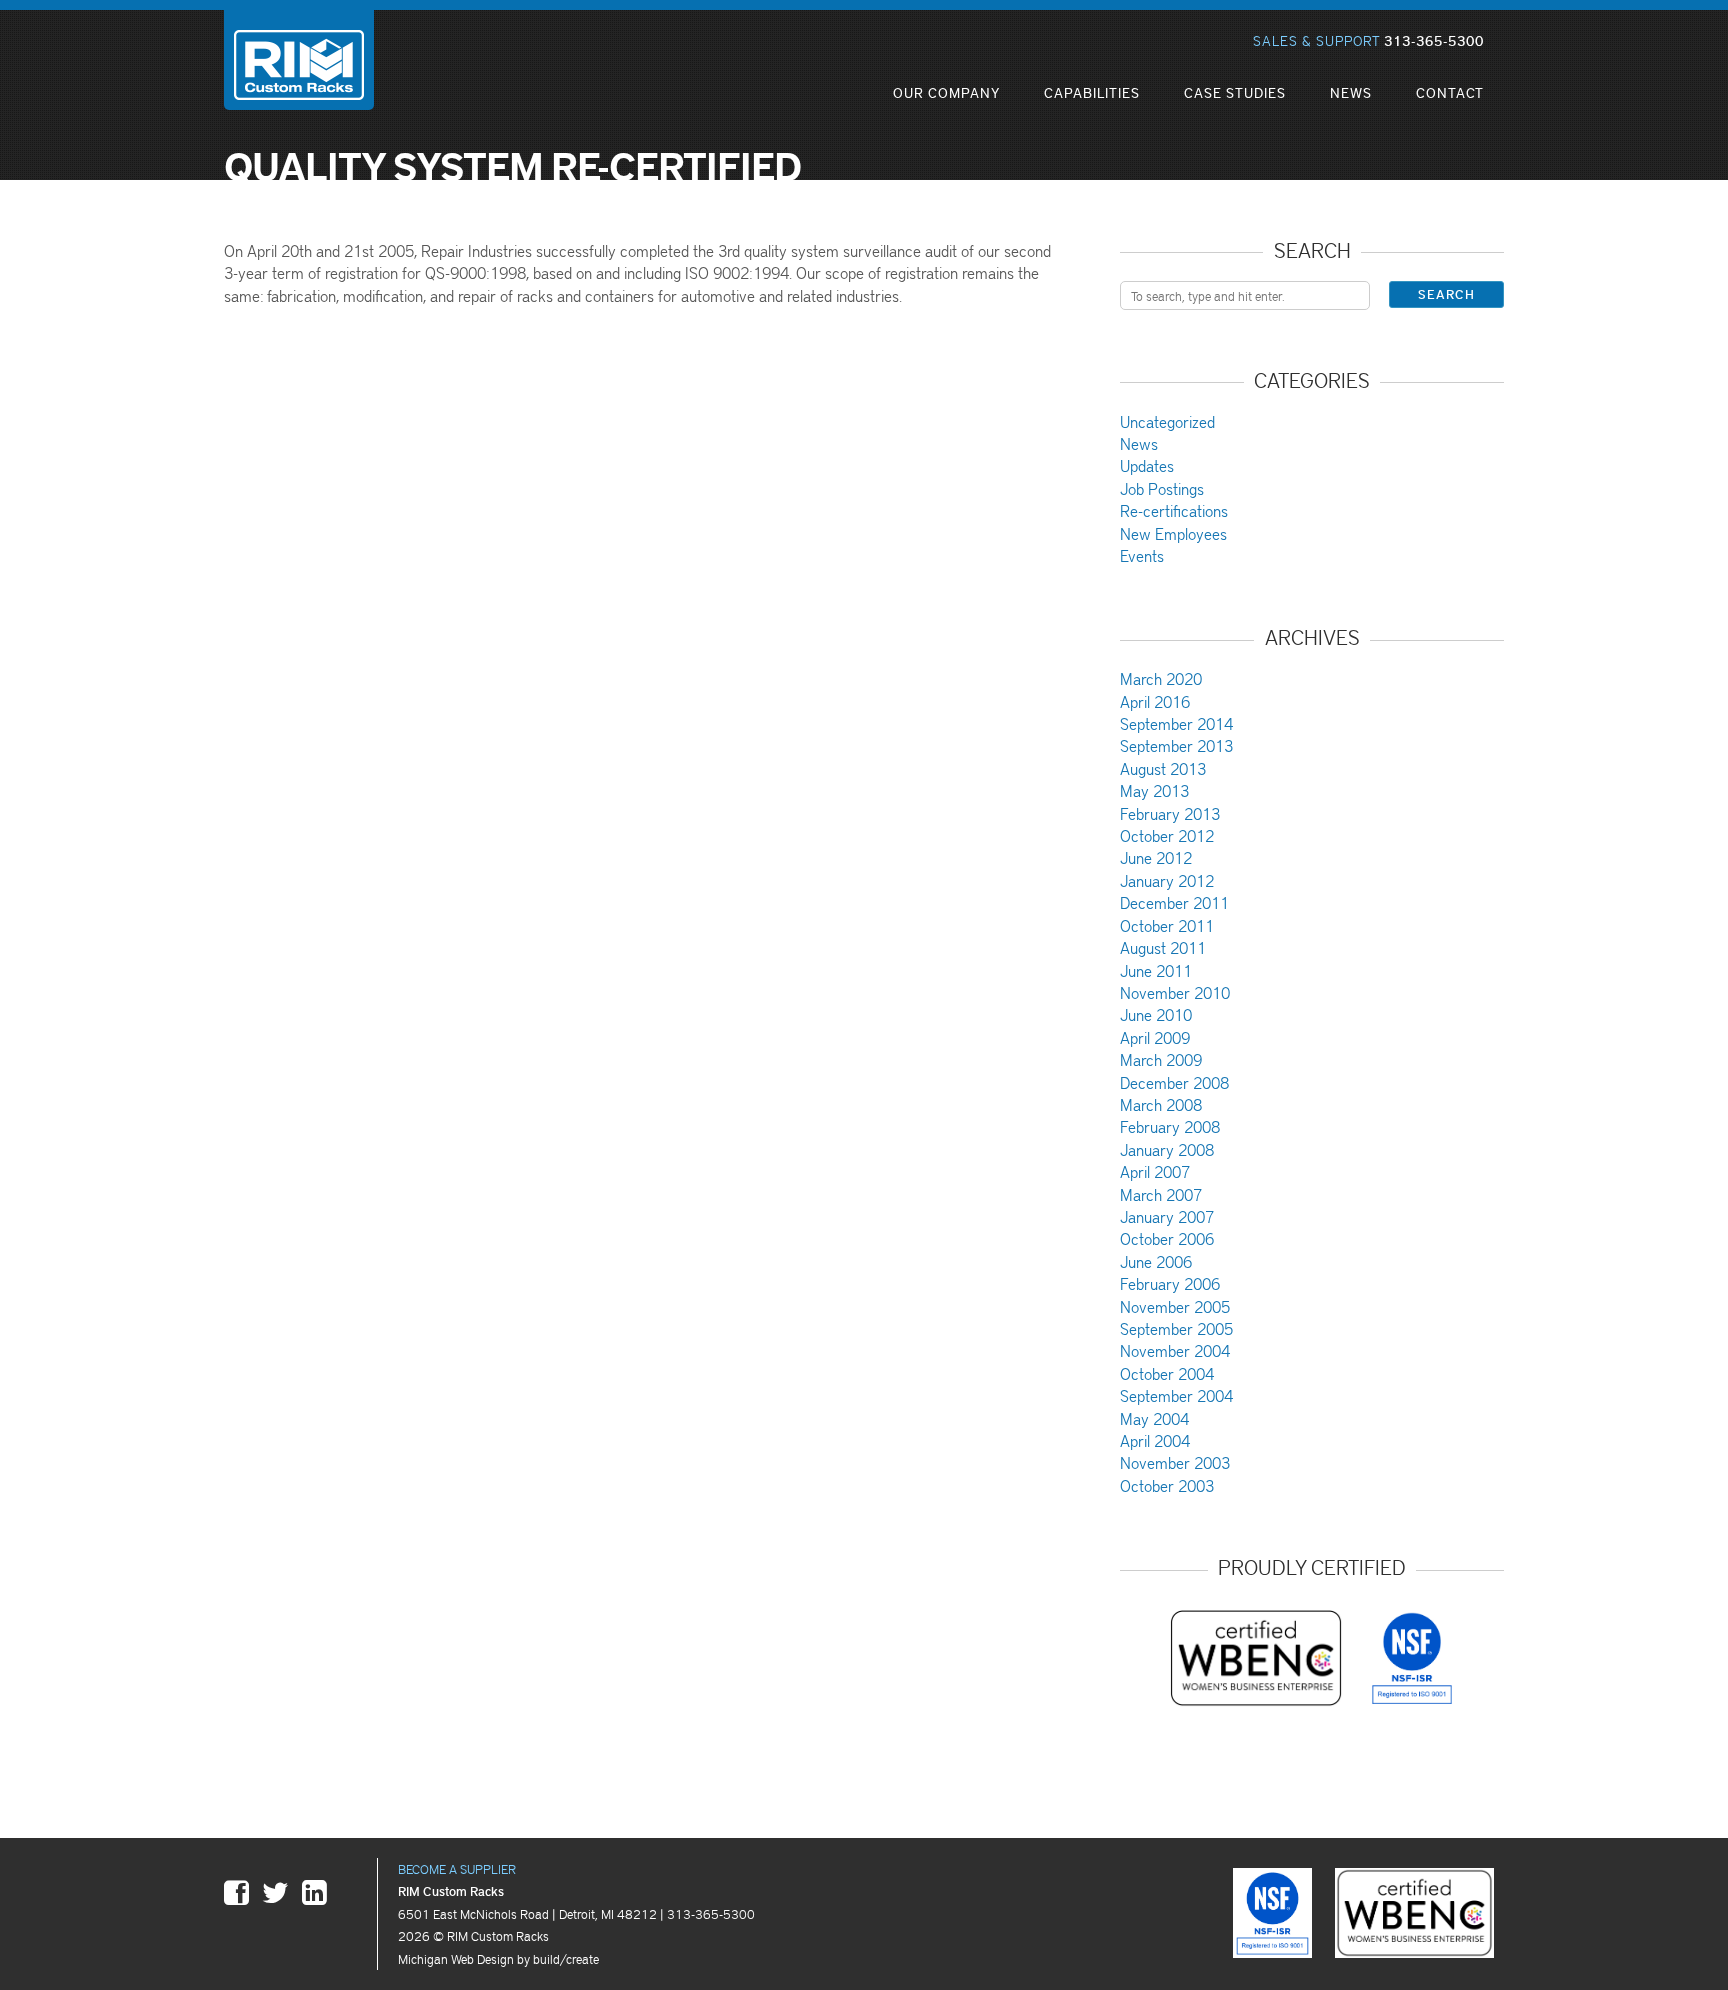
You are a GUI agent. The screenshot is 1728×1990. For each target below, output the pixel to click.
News (1351, 92)
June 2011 (1156, 970)
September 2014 (1176, 723)
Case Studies (1235, 92)
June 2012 (1156, 857)
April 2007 (1155, 1171)
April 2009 (1155, 1037)
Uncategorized (1167, 421)
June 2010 (1156, 1014)
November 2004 (1175, 1350)
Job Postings (1162, 488)
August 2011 (1163, 947)
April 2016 (1155, 701)
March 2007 (1161, 1194)
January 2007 (1167, 1216)
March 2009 (1161, 1059)
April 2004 (1155, 1440)
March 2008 (1161, 1104)
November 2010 (1175, 992)
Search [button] (1446, 294)
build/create (566, 1958)
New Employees (1173, 533)
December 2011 (1174, 902)
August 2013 (1163, 768)
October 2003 (1167, 1485)
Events (1142, 555)
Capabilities (1092, 92)
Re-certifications (1174, 510)
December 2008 (1174, 1082)
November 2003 (1175, 1462)
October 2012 (1167, 835)
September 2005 (1176, 1328)
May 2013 (1154, 790)
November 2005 (1175, 1306)
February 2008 (1170, 1126)
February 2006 (1170, 1283)
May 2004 (1154, 1418)
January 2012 (1167, 880)
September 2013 (1176, 745)
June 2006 (1156, 1261)
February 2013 (1170, 813)
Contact (1450, 92)
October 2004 (1167, 1373)
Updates (1147, 465)
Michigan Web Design (456, 1958)
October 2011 (1167, 925)
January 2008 (1167, 1149)
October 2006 (1167, 1238)
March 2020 (1161, 678)
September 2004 (1176, 1395)
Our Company (946, 92)
